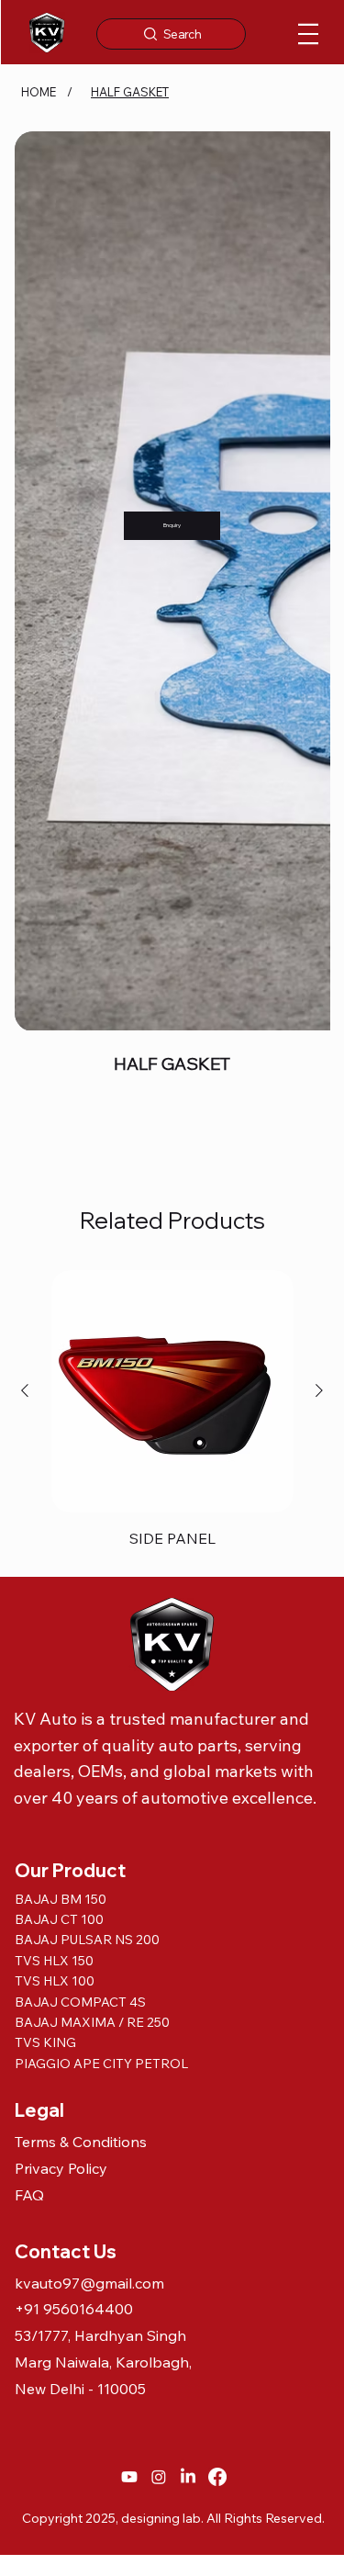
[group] (172, 834)
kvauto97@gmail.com (89, 1704)
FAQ (29, 1616)
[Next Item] (305, 289)
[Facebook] (217, 1898)
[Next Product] (319, 812)
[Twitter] (29, 568)
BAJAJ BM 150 (61, 1321)
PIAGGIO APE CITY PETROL (101, 1485)
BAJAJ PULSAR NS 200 (89, 1361)
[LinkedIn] (188, 1898)
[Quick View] (172, 813)
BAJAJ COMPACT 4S (82, 1423)
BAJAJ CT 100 (59, 1341)
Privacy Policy (61, 1590)
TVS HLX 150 (54, 1382)
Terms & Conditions (81, 1563)
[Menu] (308, 34)
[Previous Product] (25, 812)
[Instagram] (159, 1898)
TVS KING (45, 1465)
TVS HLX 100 (55, 1402)
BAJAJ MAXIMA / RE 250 (92, 1444)
